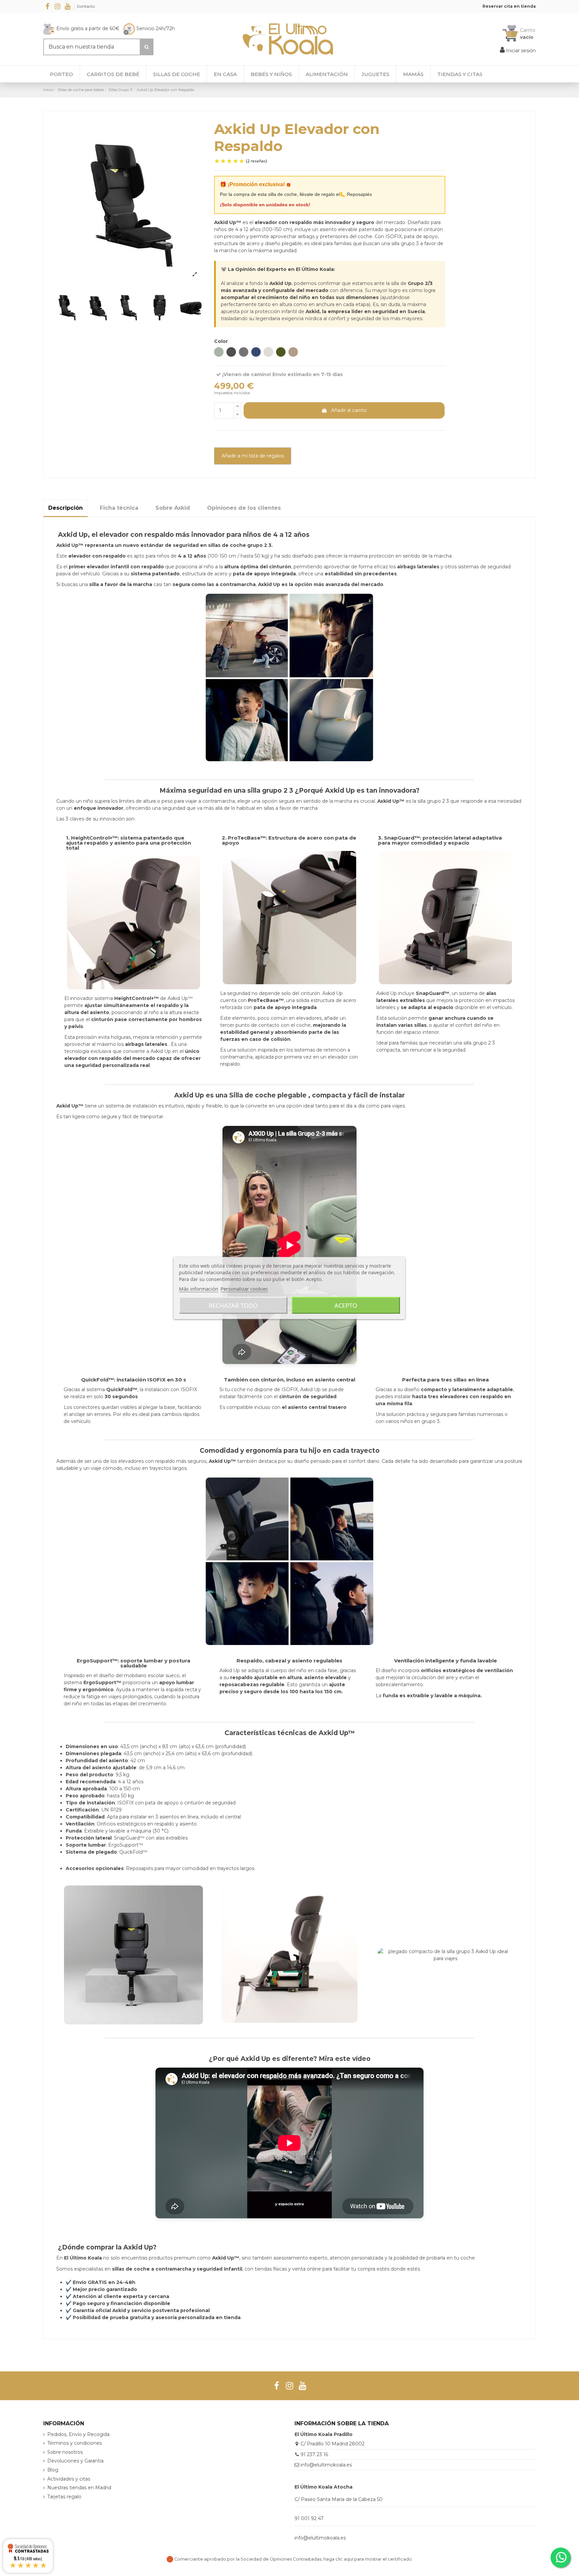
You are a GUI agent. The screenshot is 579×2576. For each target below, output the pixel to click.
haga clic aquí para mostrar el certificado (368, 2559)
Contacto (86, 6)
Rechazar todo (233, 1305)
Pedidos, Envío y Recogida (78, 2434)
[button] (460, 74)
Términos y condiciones (75, 2443)
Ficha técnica (119, 508)
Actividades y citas (69, 2479)
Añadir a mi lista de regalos (253, 456)
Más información (199, 1289)
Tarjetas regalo (64, 2497)
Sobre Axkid (173, 508)
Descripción (66, 508)
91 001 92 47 (309, 2518)
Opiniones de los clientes (244, 508)
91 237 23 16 (314, 2454)
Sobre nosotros (65, 2452)
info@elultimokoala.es (326, 2465)
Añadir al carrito (349, 410)
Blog (53, 2470)
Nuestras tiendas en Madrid (79, 2488)
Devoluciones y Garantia (75, 2461)
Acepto (346, 1305)
